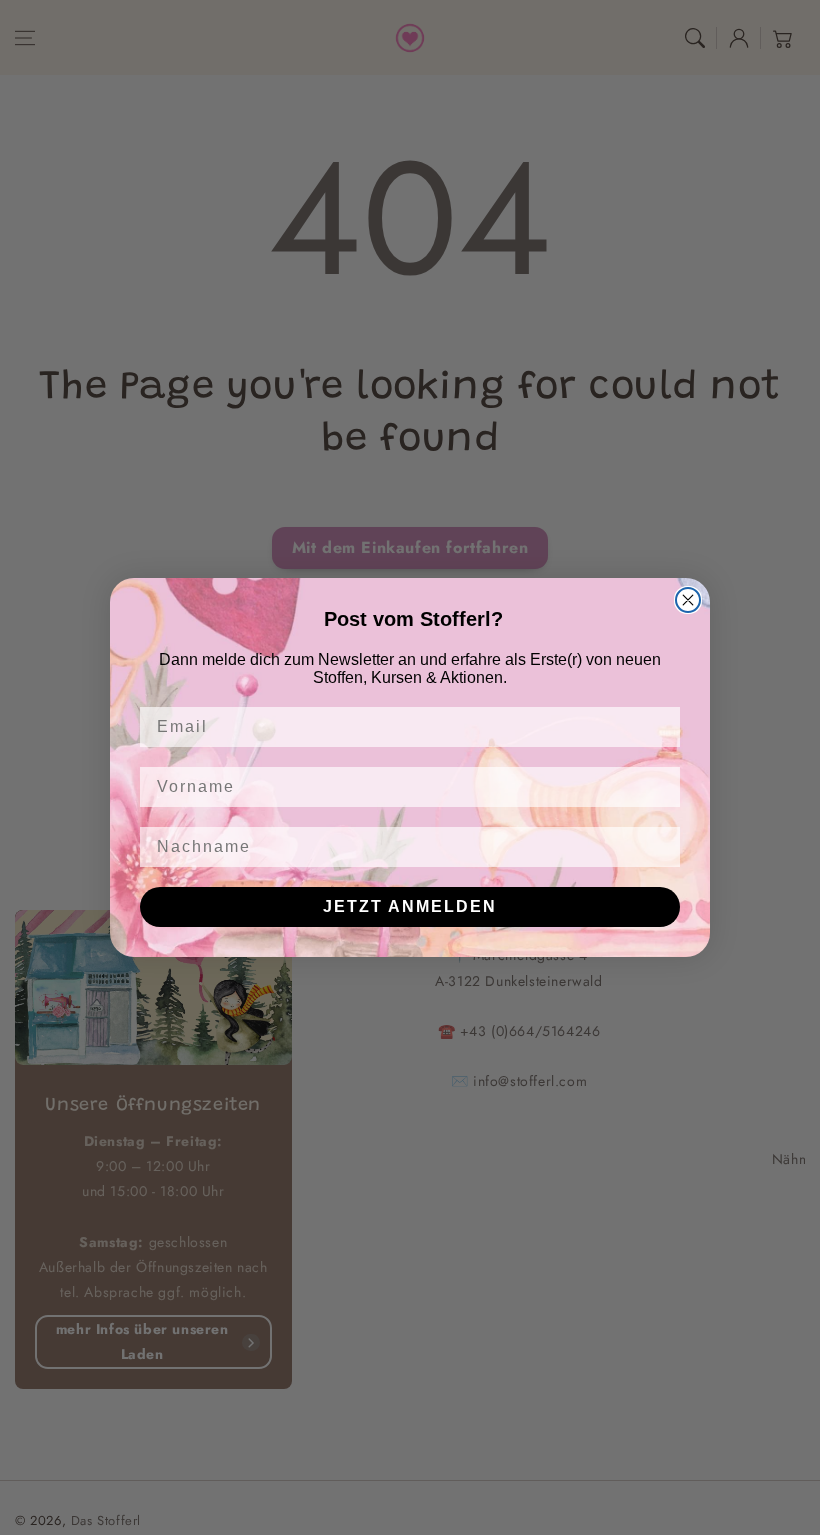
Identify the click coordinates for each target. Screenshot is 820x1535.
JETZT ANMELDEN (410, 906)
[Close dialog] (688, 600)
